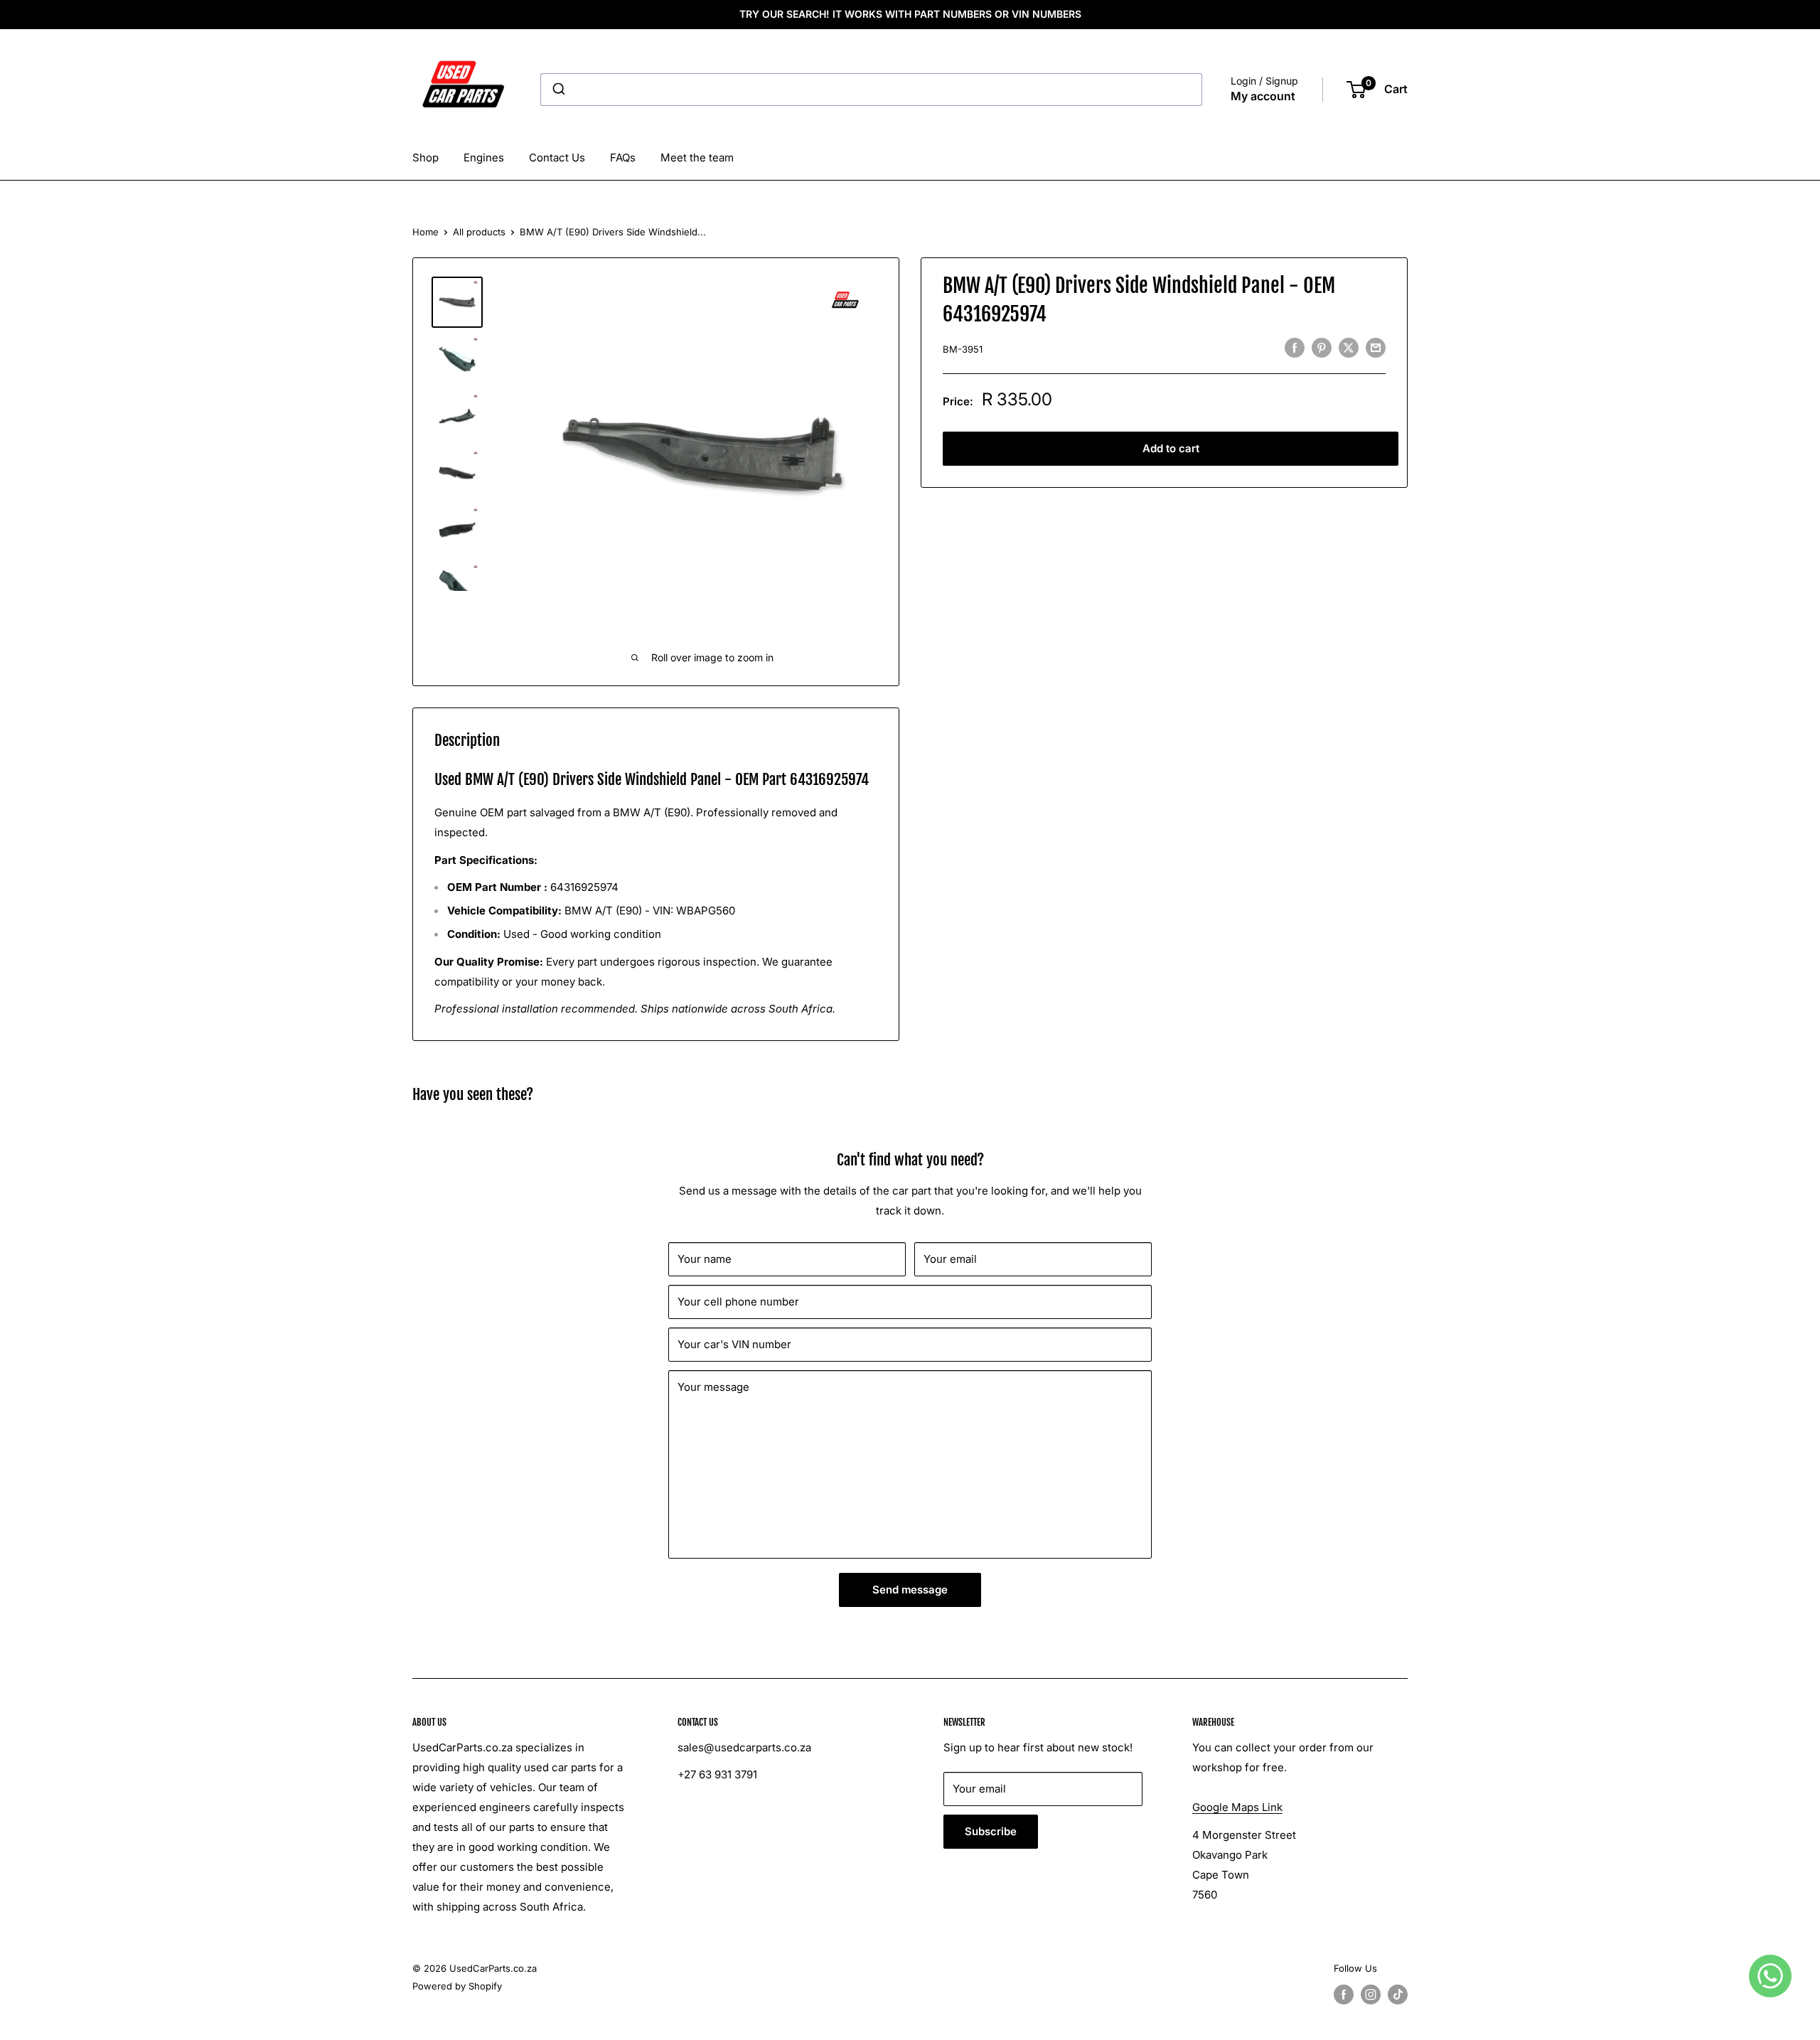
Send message (910, 1590)
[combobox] (871, 90)
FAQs (623, 157)
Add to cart (1171, 448)
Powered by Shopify (457, 1986)
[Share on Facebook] (1295, 347)
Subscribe (991, 1831)
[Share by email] (1376, 347)
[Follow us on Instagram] (1371, 1994)
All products (479, 232)
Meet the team (697, 157)
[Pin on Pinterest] (1322, 347)
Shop (425, 157)
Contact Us (557, 157)
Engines (484, 157)
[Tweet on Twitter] (1349, 347)
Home (425, 232)
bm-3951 (963, 349)
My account (1263, 96)
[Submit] (558, 90)
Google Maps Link (1237, 1807)
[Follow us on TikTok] (1398, 1994)
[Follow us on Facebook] (1344, 1994)
